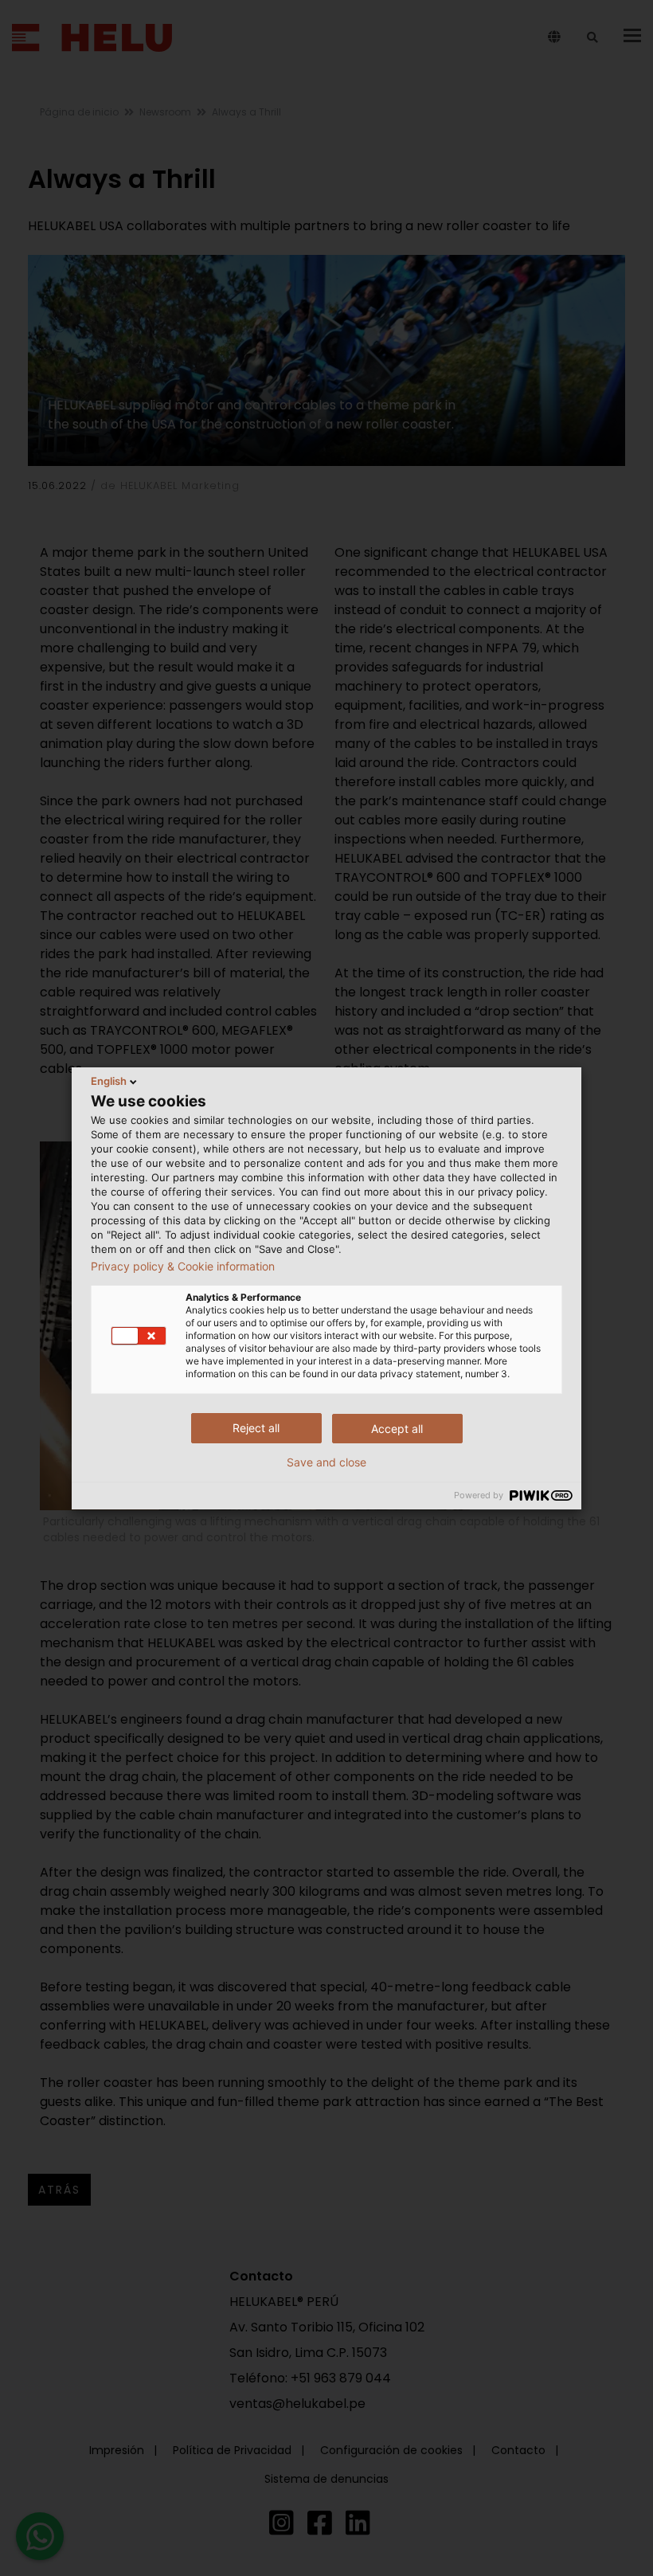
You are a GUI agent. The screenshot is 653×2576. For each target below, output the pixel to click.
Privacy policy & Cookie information (183, 1266)
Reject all (256, 1428)
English (109, 1081)
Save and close (326, 1462)
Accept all (397, 1429)
